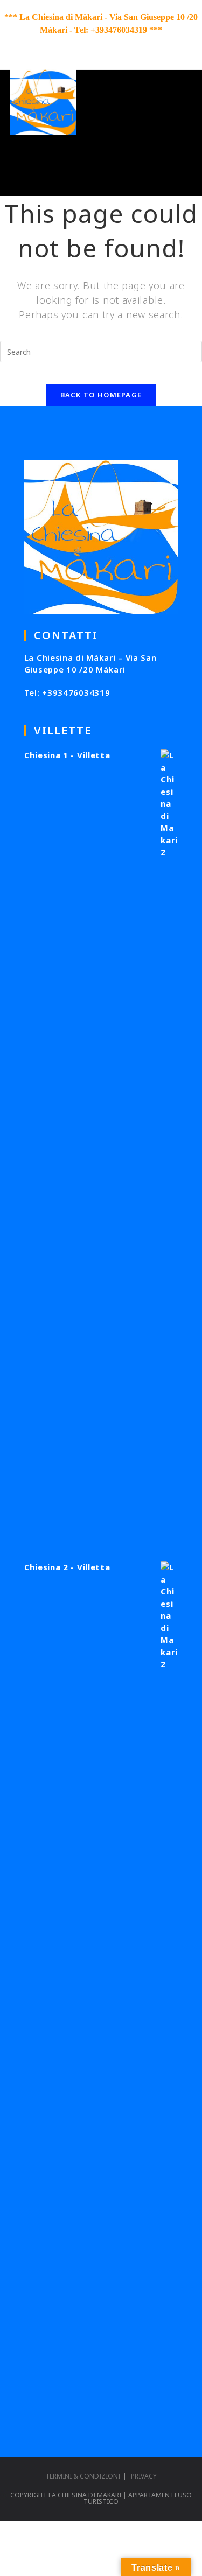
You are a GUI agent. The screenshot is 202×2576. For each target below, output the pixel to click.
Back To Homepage (101, 395)
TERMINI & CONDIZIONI (83, 2476)
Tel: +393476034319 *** (118, 30)
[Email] (130, 44)
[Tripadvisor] (114, 44)
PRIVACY (144, 2476)
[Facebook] (74, 44)
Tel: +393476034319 (67, 692)
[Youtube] (96, 44)
